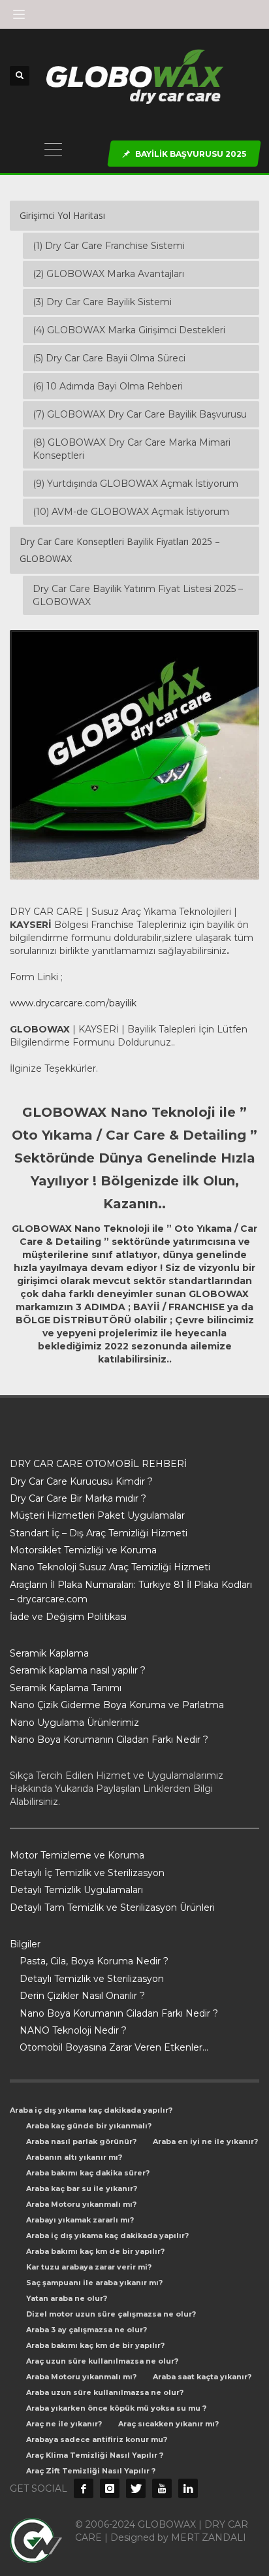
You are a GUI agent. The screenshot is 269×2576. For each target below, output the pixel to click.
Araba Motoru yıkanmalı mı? (81, 2204)
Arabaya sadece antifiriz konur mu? (97, 2439)
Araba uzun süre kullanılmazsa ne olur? (105, 2392)
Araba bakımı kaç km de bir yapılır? (95, 2251)
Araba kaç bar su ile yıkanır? (82, 2188)
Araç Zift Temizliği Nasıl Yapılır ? (91, 2471)
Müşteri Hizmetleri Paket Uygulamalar (97, 1515)
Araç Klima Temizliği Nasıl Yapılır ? (95, 2455)
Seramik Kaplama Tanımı (66, 1688)
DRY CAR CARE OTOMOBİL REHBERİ (98, 1464)
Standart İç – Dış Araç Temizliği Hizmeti (99, 1533)
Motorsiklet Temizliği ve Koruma (83, 1550)
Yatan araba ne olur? (67, 2298)
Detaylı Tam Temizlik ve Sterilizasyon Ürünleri (112, 1907)
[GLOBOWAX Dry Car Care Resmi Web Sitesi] (188, 2488)
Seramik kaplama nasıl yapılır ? (78, 1670)
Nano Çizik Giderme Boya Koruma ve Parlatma (117, 1705)
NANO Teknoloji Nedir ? (73, 2030)
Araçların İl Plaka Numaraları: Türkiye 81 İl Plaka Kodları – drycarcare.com (131, 1592)
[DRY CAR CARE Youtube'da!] (162, 2488)
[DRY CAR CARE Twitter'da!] (136, 2488)
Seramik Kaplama (49, 1653)
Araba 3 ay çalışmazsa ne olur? (87, 2330)
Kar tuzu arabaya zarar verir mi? (89, 2267)
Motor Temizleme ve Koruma (77, 1855)
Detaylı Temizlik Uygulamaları (76, 1890)
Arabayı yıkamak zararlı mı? (80, 2220)
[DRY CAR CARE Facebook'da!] (84, 2488)
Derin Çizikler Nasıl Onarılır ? (82, 1996)
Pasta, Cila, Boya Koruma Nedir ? (94, 1961)
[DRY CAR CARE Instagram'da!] (110, 2488)
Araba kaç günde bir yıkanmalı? (89, 2126)
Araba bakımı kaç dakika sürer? (88, 2173)
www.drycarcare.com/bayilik (73, 1003)
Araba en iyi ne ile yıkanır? (205, 2141)
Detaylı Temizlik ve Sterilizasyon (92, 1979)
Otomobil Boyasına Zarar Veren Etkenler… (114, 2047)
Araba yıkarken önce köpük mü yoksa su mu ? (116, 2408)
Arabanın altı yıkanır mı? (74, 2157)
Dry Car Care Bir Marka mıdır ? (78, 1498)
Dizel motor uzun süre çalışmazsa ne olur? (111, 2314)
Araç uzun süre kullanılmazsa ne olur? (102, 2361)
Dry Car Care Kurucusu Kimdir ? (81, 1481)
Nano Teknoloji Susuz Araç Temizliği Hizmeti (110, 1567)
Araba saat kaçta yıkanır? (202, 2377)
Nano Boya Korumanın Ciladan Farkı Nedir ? (109, 1740)
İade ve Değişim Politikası (68, 1617)
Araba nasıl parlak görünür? (81, 2141)
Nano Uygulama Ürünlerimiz (74, 1723)
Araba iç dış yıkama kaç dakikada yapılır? (91, 2110)
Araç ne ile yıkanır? (64, 2424)
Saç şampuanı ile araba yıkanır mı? (94, 2283)
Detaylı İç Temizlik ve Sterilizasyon (87, 1873)
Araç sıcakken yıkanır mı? (168, 2424)
